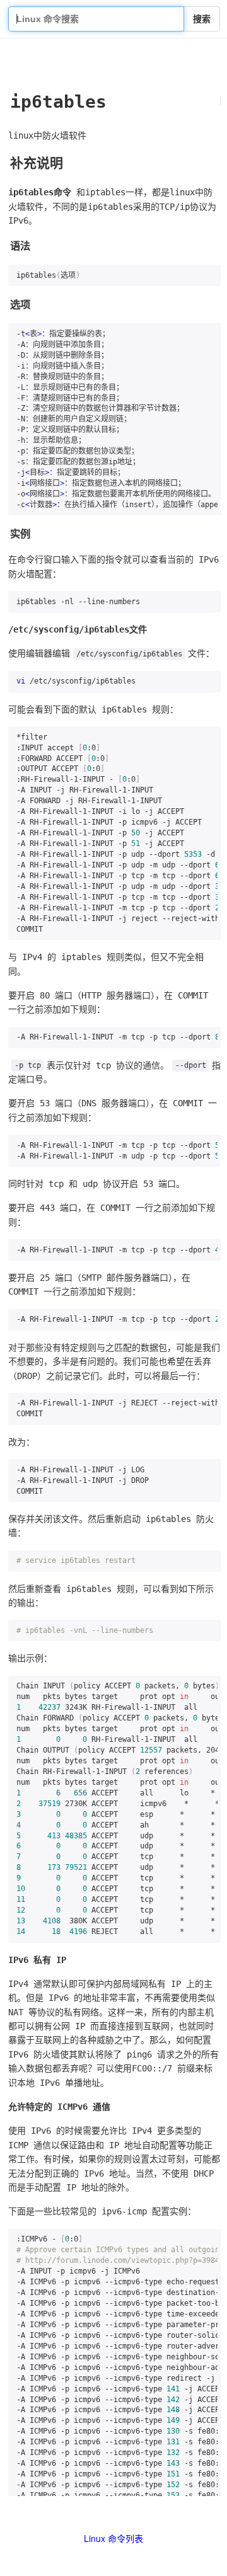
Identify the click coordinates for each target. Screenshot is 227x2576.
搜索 (202, 19)
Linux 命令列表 (113, 2538)
